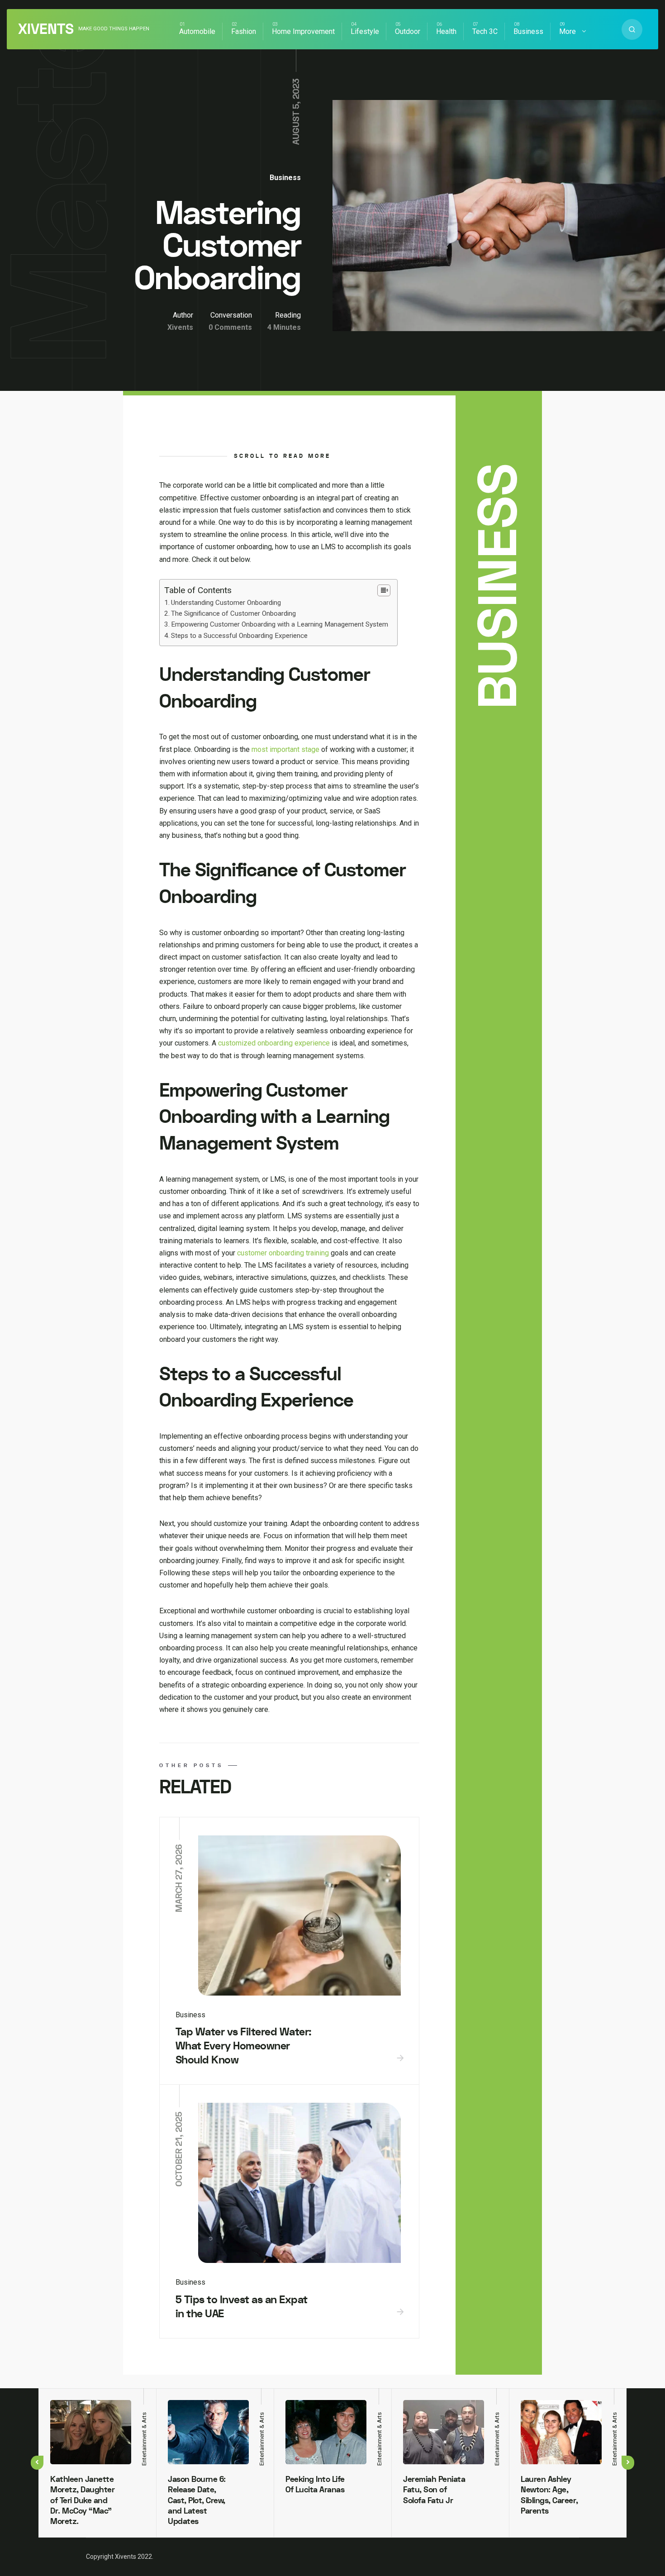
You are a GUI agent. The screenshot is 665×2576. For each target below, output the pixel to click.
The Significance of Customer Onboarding (233, 613)
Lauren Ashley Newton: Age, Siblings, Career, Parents (549, 2495)
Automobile (197, 31)
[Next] (628, 2463)
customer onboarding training (283, 1253)
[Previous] (37, 2463)
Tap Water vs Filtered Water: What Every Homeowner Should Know (244, 2046)
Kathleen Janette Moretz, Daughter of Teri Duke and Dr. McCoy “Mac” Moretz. (82, 2501)
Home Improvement (303, 31)
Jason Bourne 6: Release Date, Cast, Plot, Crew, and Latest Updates (197, 2501)
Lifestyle (365, 31)
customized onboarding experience (274, 1043)
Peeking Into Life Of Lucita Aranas (315, 2485)
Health (446, 31)
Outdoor (408, 31)
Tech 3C (485, 31)
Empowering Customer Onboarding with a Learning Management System (280, 624)
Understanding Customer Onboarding (226, 603)
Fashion (244, 31)
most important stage (285, 749)
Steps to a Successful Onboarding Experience (239, 636)
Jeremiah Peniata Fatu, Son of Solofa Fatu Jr (434, 2490)
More (568, 31)
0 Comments (230, 327)
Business (528, 31)
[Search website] (632, 29)
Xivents (46, 29)
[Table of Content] (384, 590)
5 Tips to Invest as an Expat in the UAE (242, 2307)
